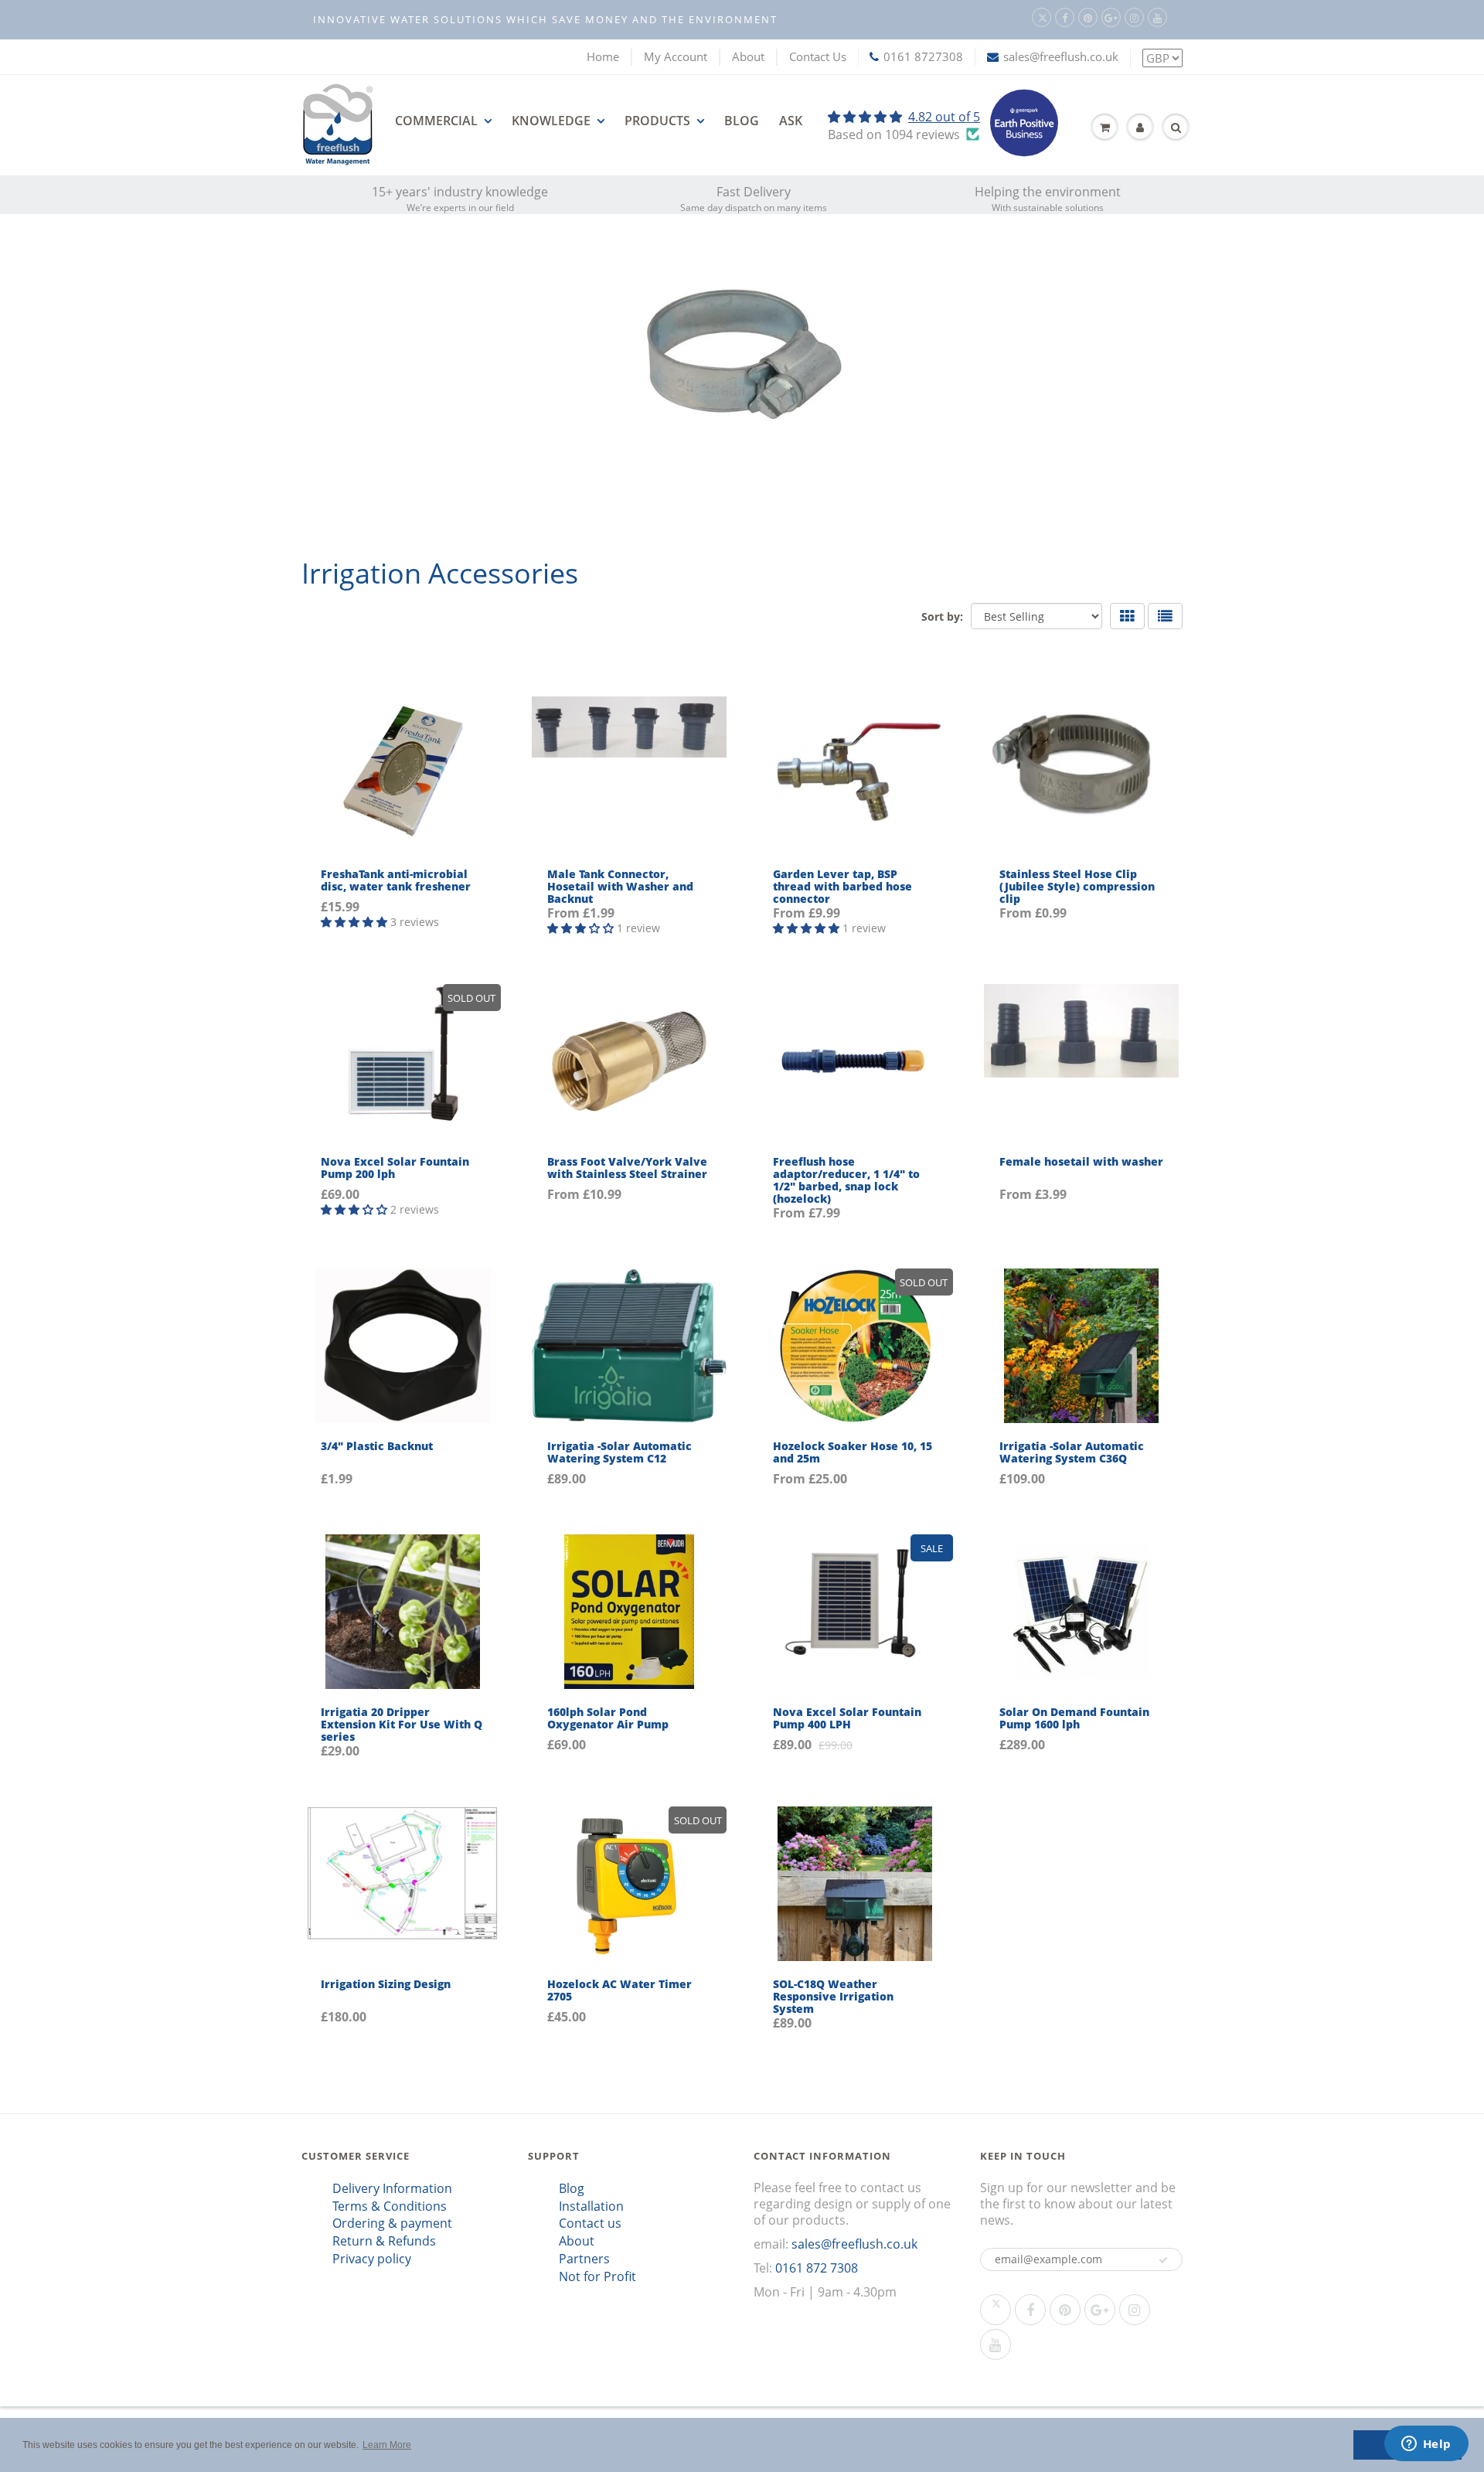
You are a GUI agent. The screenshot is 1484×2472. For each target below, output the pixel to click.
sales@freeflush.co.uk (1061, 56)
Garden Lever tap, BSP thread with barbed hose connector (842, 886)
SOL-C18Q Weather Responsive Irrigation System (833, 1996)
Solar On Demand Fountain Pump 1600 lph (1074, 1718)
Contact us (590, 2223)
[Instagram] (1134, 17)
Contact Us (818, 56)
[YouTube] (1157, 17)
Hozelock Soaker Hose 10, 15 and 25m (853, 1452)
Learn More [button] (387, 2445)
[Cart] (1104, 128)
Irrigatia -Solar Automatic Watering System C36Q (1072, 1452)
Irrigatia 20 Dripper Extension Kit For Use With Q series (402, 1724)
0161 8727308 (923, 56)
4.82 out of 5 (944, 117)
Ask (791, 121)
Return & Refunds (384, 2241)
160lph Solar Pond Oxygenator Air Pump (608, 1718)
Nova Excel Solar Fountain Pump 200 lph (395, 1168)
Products (657, 121)
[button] (1163, 2260)
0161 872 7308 (817, 2268)
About (748, 56)
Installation (591, 2206)
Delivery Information (392, 2188)
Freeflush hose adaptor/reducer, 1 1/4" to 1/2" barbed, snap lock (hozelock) (846, 1180)
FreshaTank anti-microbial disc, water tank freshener (396, 880)
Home (603, 56)
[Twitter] (1042, 17)
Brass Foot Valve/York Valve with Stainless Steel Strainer (627, 1168)
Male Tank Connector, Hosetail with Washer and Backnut (620, 886)
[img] (904, 117)
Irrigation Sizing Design (386, 1984)
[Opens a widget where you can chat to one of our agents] (1426, 2445)
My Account (676, 56)
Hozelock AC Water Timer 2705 (619, 1990)
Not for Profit (597, 2276)
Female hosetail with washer (1081, 1161)
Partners (584, 2259)
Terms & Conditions (390, 2206)
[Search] (1176, 128)
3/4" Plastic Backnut (377, 1446)
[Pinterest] (1088, 17)
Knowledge (551, 121)
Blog (742, 121)
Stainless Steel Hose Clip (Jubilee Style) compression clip (1077, 886)
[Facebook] (1065, 17)
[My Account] (1140, 128)
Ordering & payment (392, 2223)
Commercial (436, 121)
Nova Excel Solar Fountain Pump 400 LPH (847, 1718)
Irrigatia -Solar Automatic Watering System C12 (619, 1452)
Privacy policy (372, 2259)
